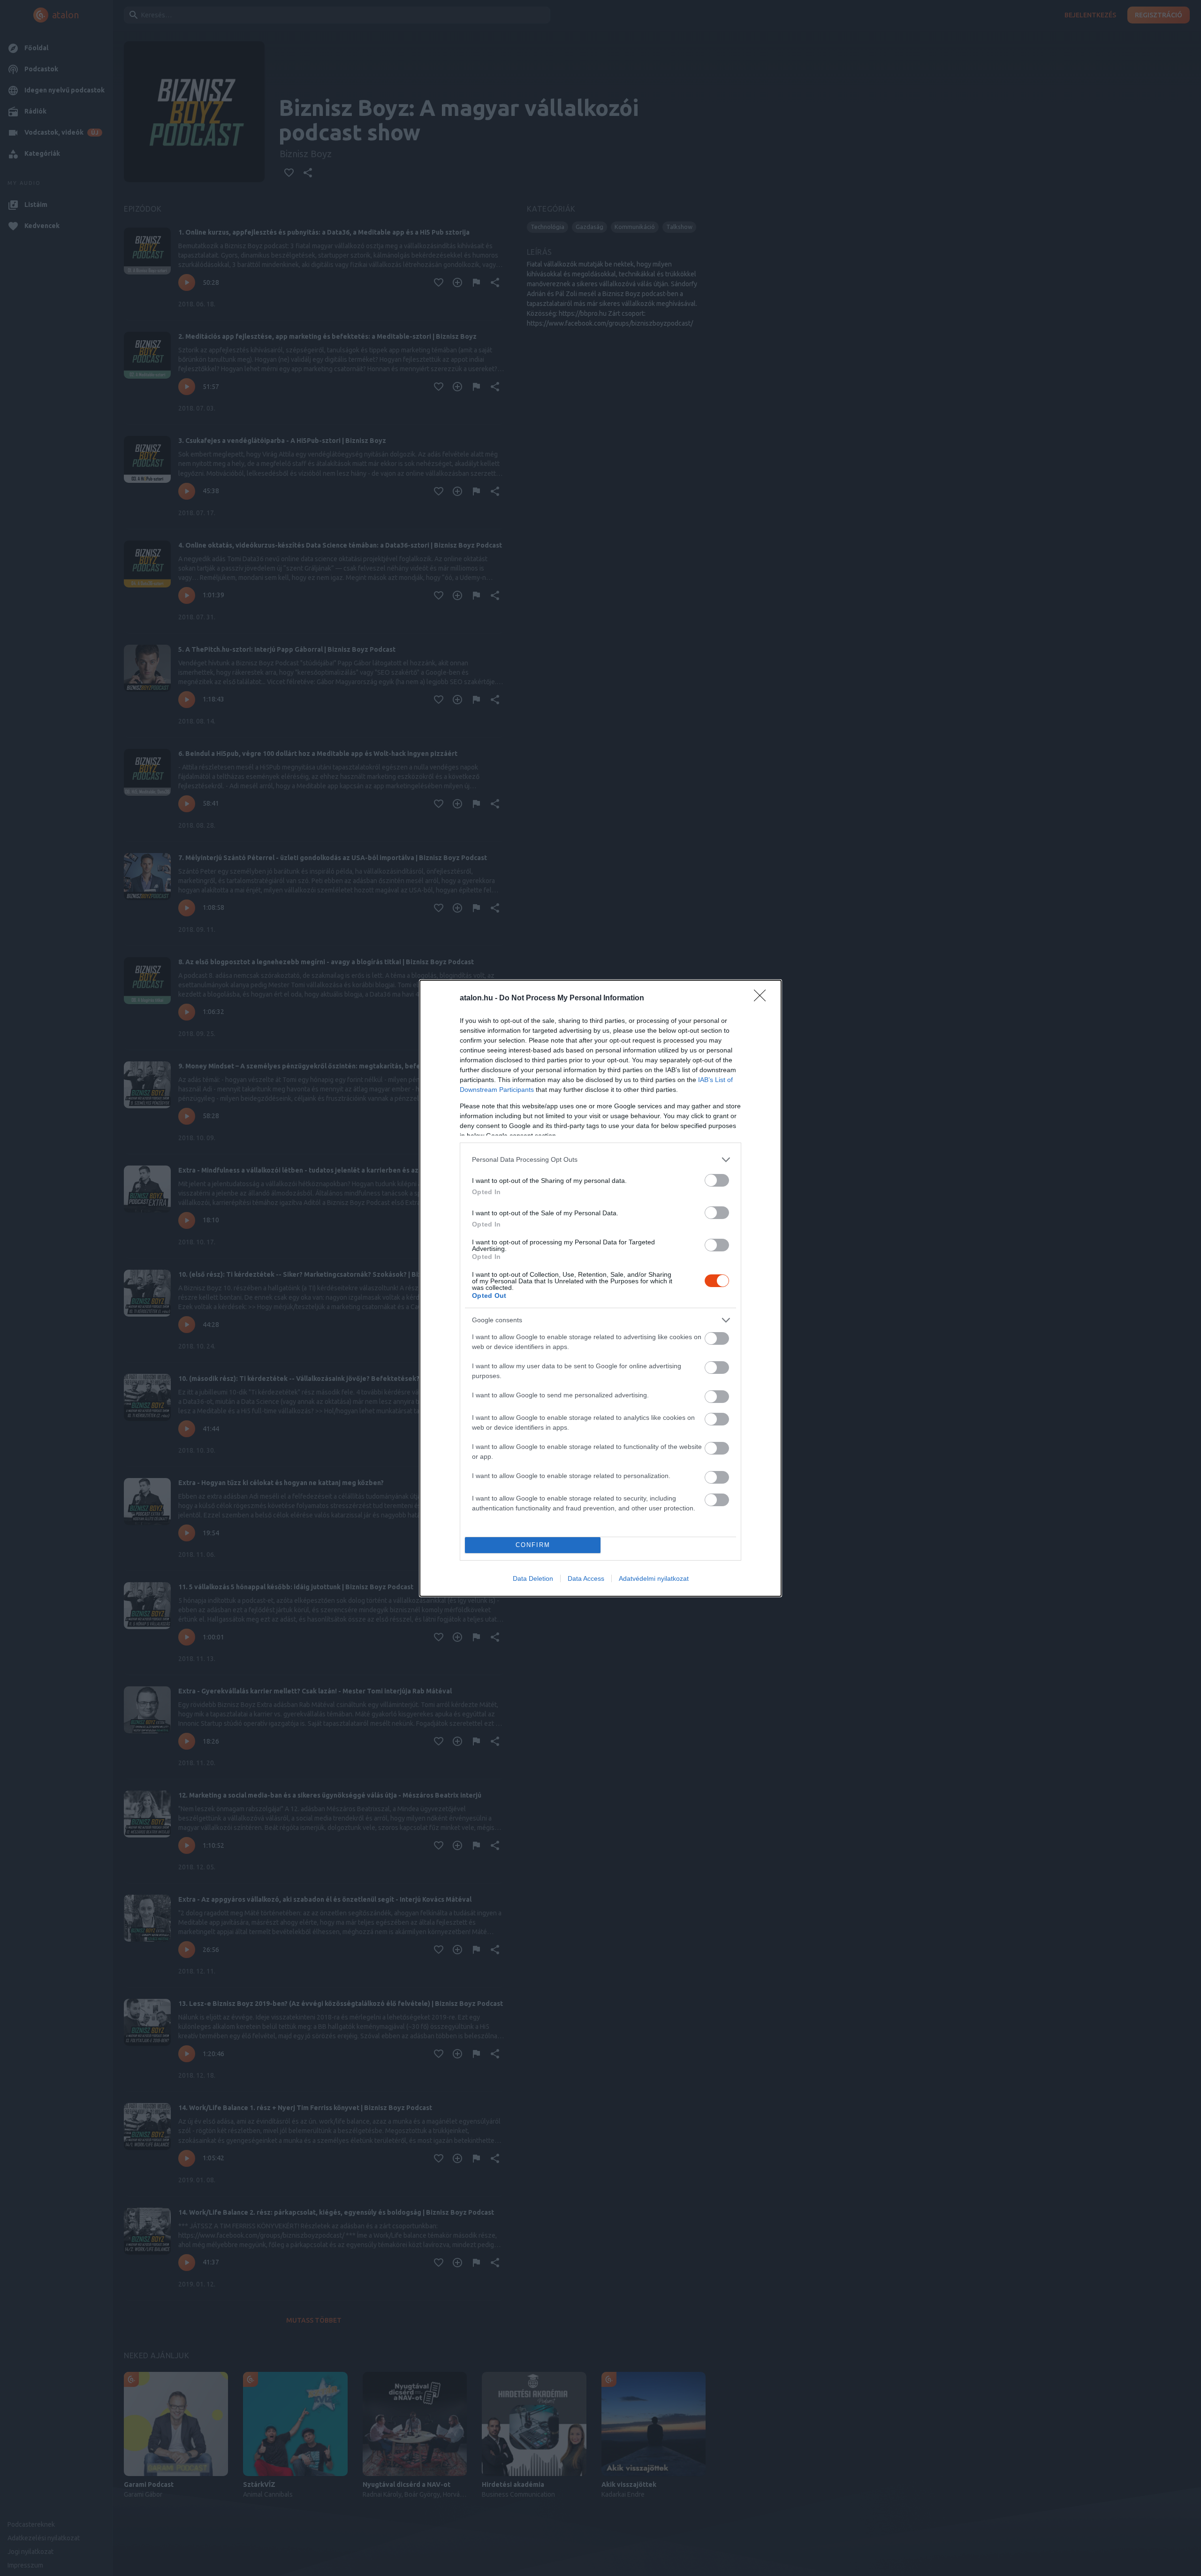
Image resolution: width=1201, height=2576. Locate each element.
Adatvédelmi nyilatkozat (654, 1578)
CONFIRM (533, 1545)
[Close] (763, 998)
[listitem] (600, 1160)
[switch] (717, 1180)
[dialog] (600, 1288)
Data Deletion (533, 1578)
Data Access (586, 1578)
